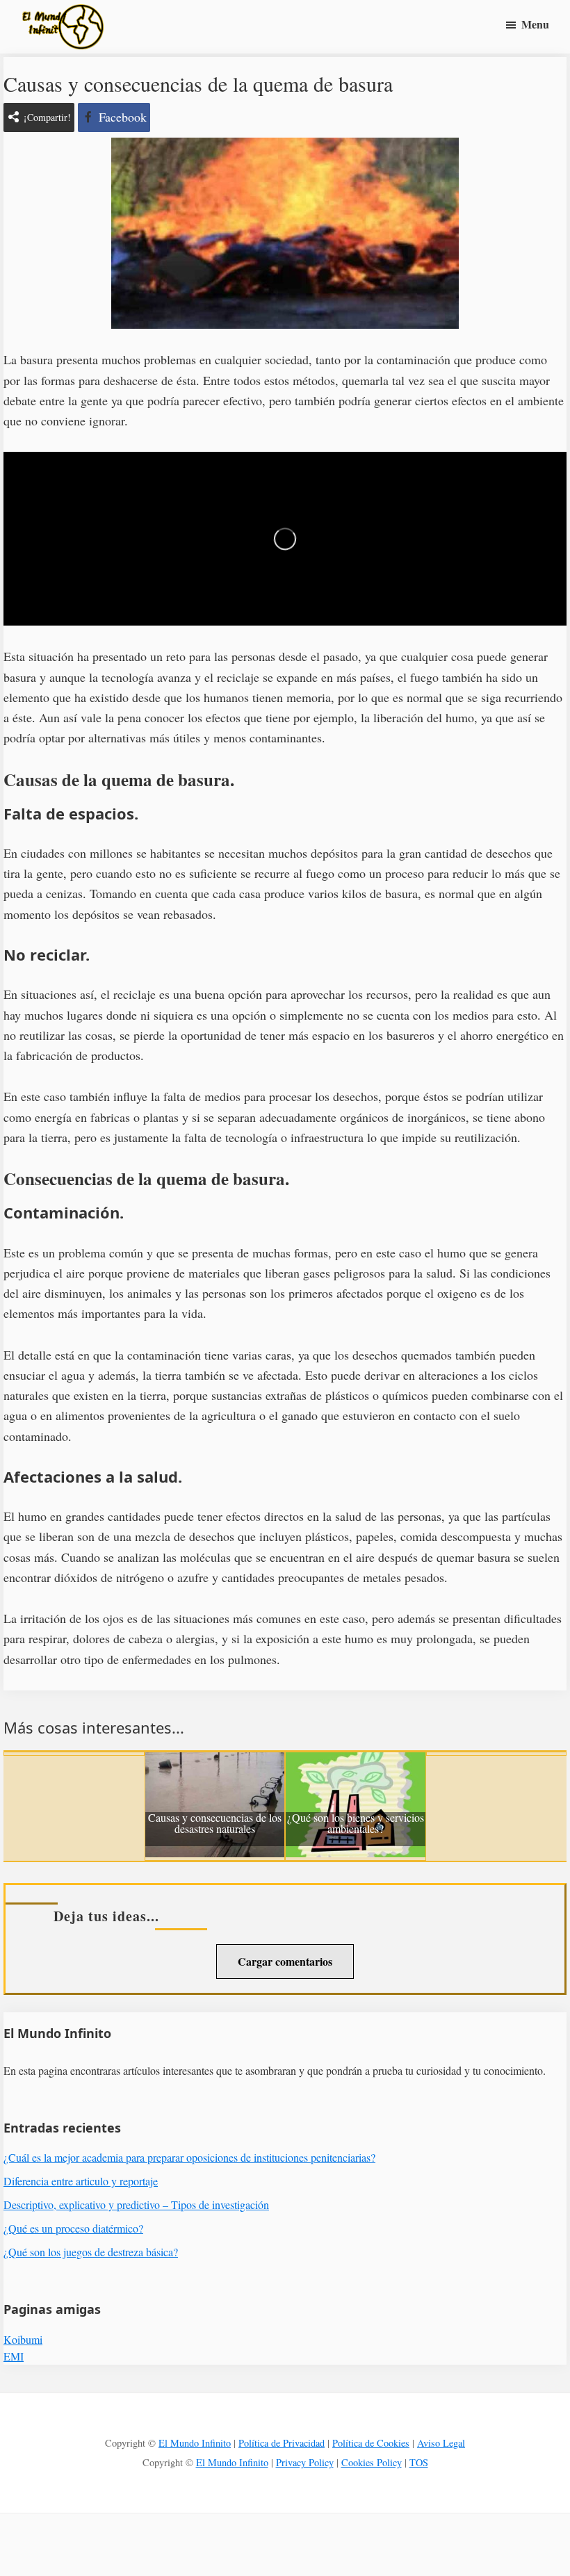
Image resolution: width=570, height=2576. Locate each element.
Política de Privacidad (282, 2443)
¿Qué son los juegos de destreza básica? (91, 2252)
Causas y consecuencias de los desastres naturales (215, 1824)
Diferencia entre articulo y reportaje (81, 2181)
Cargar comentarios (285, 1961)
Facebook (123, 117)
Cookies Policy (372, 2462)
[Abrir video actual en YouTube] (285, 539)
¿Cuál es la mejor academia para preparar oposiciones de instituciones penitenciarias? (189, 2157)
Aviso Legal (441, 2443)
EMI (14, 2356)
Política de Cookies (371, 2443)
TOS (419, 2462)
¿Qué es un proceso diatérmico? (73, 2228)
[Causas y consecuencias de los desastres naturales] (215, 1762)
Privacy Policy (305, 2462)
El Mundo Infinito (195, 2443)
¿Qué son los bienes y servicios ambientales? (356, 1824)
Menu (535, 24)
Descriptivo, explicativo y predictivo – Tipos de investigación (136, 2204)
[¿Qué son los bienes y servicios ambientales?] (356, 1762)
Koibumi (23, 2339)
